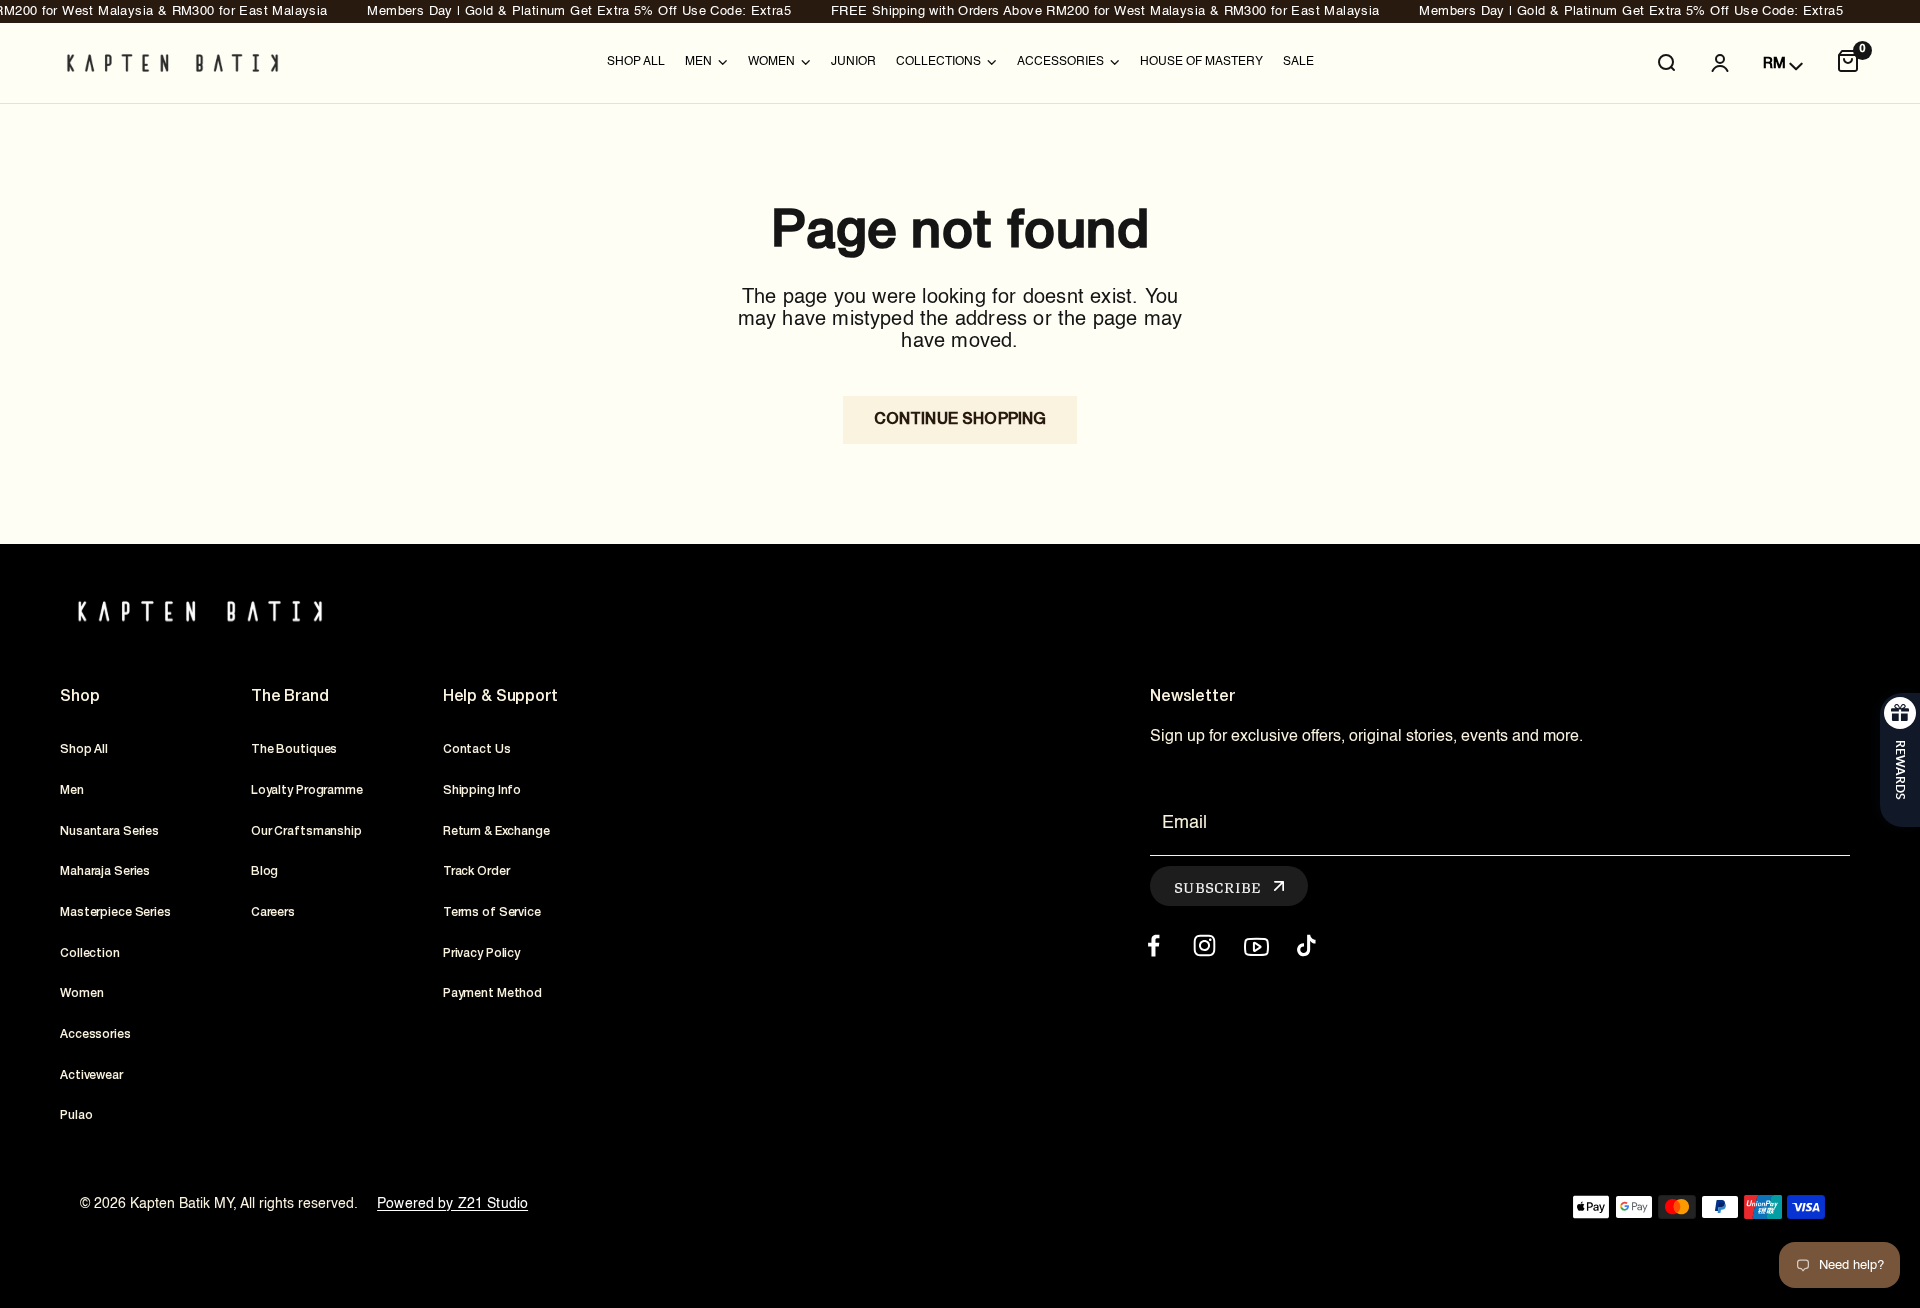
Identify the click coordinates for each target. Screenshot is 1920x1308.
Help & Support (500, 697)
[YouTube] (1255, 945)
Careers (273, 912)
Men (72, 790)
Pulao (76, 1115)
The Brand (290, 697)
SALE (1298, 62)
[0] (1848, 63)
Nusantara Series (109, 831)
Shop (79, 697)
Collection (90, 953)
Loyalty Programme (307, 790)
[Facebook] (1153, 945)
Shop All (636, 62)
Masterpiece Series (115, 912)
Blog (265, 871)
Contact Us (477, 749)
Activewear (91, 1075)
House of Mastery (1201, 62)
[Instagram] (1204, 945)
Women (81, 993)
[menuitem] (636, 63)
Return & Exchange (496, 831)
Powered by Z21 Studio (452, 1204)
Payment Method (492, 993)
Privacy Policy (481, 953)
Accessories (95, 1034)
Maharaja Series (105, 871)
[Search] (1666, 63)
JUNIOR (853, 62)
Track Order (476, 871)
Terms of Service (492, 912)
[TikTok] (1306, 945)
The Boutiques (294, 749)
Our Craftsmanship (306, 831)
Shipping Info (482, 790)
